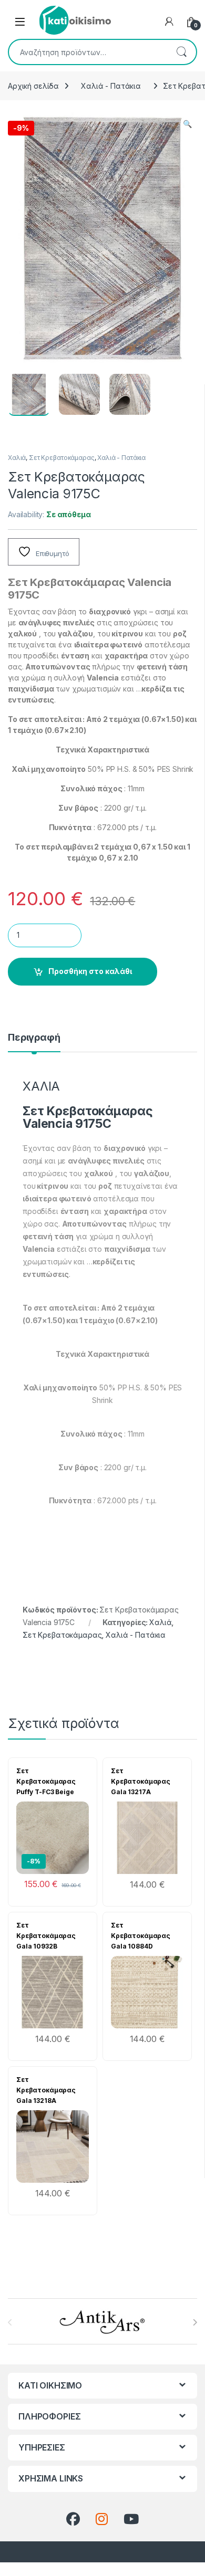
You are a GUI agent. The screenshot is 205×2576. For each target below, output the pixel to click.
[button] (187, 124)
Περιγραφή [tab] (34, 1038)
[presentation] (195, 2322)
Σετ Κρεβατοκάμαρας (61, 458)
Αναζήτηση (181, 52)
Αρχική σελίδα (33, 86)
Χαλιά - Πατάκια (111, 86)
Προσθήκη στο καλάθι (90, 971)
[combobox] (88, 52)
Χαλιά (17, 458)
